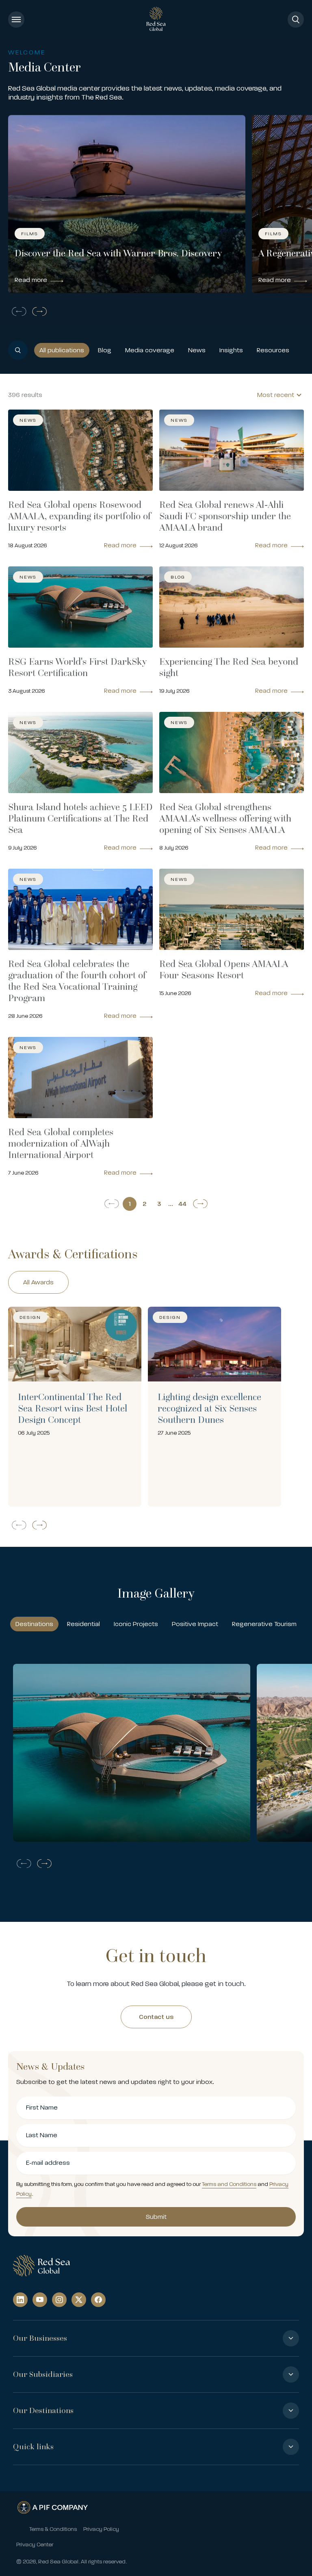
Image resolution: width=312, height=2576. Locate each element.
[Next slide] (41, 311)
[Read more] (75, 1407)
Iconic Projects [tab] (136, 1624)
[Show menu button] (16, 20)
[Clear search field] (301, 350)
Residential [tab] (83, 1624)
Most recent (276, 395)
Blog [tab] (105, 350)
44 (182, 1204)
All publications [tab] (62, 350)
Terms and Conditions (229, 2184)
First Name (42, 2108)
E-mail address (48, 2163)
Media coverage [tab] (150, 350)
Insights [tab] (231, 350)
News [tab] (197, 350)
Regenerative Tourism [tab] (264, 1624)
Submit (156, 2217)
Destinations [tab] (34, 1624)
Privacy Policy (101, 2529)
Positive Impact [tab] (195, 1624)
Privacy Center (35, 2545)
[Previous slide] (17, 311)
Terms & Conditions (53, 2529)
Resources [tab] (273, 350)
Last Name (42, 2135)
